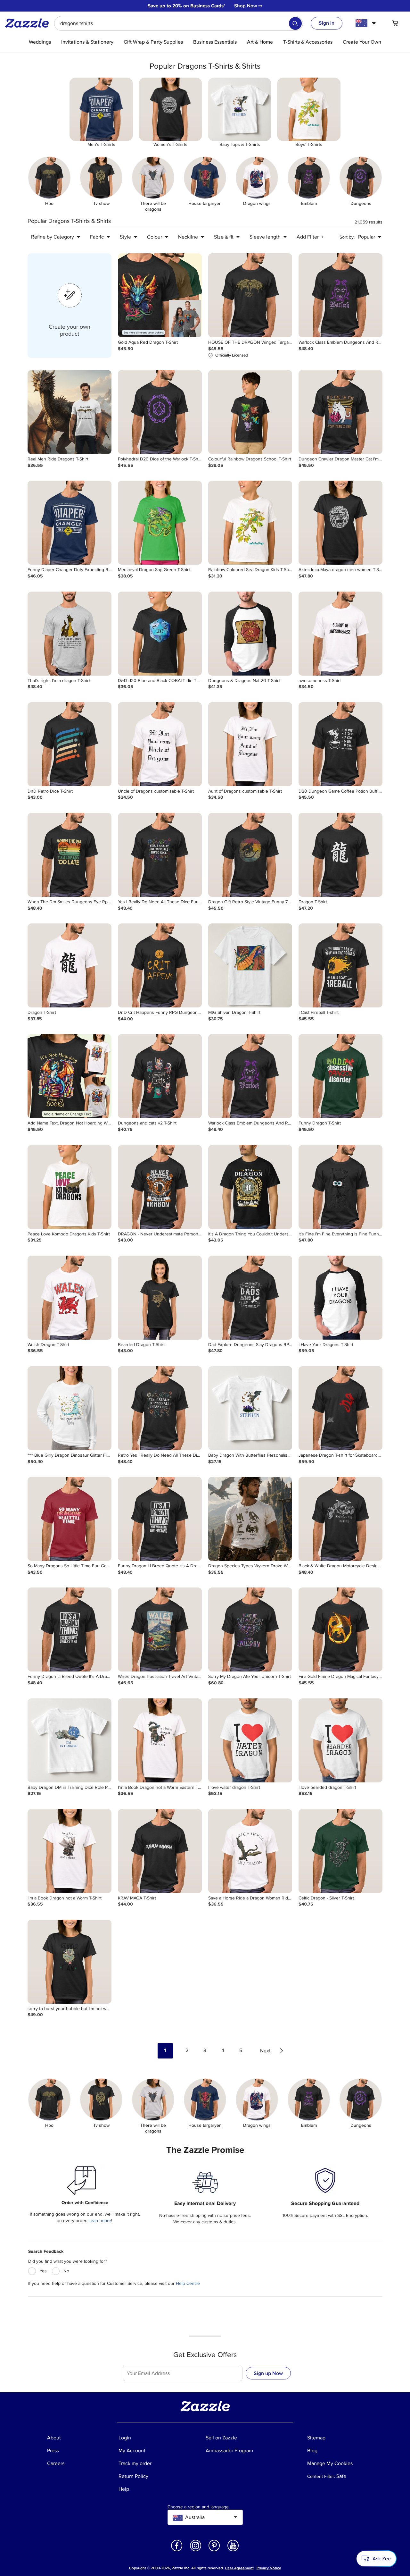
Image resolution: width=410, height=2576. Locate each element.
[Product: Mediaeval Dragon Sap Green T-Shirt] (160, 523)
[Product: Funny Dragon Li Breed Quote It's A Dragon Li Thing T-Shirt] (160, 1519)
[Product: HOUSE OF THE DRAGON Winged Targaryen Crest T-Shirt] (250, 295)
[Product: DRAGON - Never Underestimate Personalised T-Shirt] (160, 1187)
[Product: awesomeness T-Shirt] (340, 634)
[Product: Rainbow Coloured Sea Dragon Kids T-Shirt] (250, 523)
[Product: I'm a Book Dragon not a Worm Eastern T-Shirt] (160, 1740)
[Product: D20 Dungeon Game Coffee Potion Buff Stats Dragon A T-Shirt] (340, 744)
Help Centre (188, 2283)
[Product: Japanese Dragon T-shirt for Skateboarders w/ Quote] (340, 1408)
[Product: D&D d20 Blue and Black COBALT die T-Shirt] (160, 634)
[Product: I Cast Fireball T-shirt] (340, 965)
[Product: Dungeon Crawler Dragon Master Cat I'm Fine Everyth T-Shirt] (340, 412)
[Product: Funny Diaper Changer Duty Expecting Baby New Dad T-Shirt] (70, 523)
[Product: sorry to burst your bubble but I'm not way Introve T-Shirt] (70, 1962)
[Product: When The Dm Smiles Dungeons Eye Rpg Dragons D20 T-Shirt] (70, 855)
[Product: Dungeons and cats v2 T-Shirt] (160, 1076)
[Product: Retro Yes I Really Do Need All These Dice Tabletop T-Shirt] (160, 1408)
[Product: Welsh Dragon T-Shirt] (70, 1298)
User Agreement (239, 2568)
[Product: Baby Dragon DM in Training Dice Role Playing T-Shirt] (70, 1740)
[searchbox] (179, 23)
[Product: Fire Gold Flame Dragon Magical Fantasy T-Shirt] (340, 1629)
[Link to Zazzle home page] (29, 23)
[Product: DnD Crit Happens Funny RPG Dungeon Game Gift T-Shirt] (160, 965)
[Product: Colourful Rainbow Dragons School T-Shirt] (250, 412)
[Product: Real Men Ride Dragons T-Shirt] (70, 412)
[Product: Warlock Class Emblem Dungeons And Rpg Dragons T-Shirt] (340, 295)
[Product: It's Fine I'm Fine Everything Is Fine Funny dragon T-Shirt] (340, 1187)
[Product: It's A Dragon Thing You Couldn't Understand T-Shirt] (250, 1187)
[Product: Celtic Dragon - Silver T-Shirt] (340, 1851)
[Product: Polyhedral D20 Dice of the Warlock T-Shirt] (160, 412)
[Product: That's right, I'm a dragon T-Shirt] (70, 634)
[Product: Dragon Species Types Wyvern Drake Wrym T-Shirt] (250, 1519)
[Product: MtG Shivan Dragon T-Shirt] (250, 965)
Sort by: (347, 237)
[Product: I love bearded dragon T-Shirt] (340, 1740)
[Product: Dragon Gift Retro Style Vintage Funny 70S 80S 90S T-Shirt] (250, 855)
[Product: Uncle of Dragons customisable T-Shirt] (160, 744)
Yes (43, 2271)
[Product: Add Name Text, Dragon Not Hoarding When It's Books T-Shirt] (70, 1076)
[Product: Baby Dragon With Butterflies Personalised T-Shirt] (250, 1408)
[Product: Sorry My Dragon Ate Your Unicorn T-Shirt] (250, 1629)
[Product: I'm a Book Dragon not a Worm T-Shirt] (70, 1851)
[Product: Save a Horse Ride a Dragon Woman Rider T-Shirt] (250, 1851)
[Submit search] (295, 23)
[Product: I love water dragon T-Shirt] (250, 1740)
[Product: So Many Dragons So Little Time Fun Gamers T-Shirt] (70, 1519)
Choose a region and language (198, 2507)
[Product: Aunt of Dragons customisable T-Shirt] (250, 744)
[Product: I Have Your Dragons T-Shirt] (340, 1298)
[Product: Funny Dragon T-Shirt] (340, 1076)
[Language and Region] (367, 23)
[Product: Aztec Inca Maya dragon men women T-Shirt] (340, 523)
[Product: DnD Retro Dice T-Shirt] (70, 744)
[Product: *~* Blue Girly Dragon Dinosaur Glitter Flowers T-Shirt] (70, 1408)
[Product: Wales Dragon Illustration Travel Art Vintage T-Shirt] (160, 1629)
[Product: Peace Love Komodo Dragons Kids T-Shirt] (70, 1187)
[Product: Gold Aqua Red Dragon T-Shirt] (160, 295)
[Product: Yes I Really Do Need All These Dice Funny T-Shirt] (160, 855)
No (66, 2271)
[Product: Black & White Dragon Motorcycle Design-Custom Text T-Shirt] (340, 1519)
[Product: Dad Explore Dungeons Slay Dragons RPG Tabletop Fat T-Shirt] (250, 1298)
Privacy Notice (269, 2568)
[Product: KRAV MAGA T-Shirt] (160, 1851)
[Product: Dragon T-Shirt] (340, 855)
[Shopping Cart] (395, 23)
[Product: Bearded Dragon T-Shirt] (160, 1298)
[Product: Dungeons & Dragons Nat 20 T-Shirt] (250, 634)
